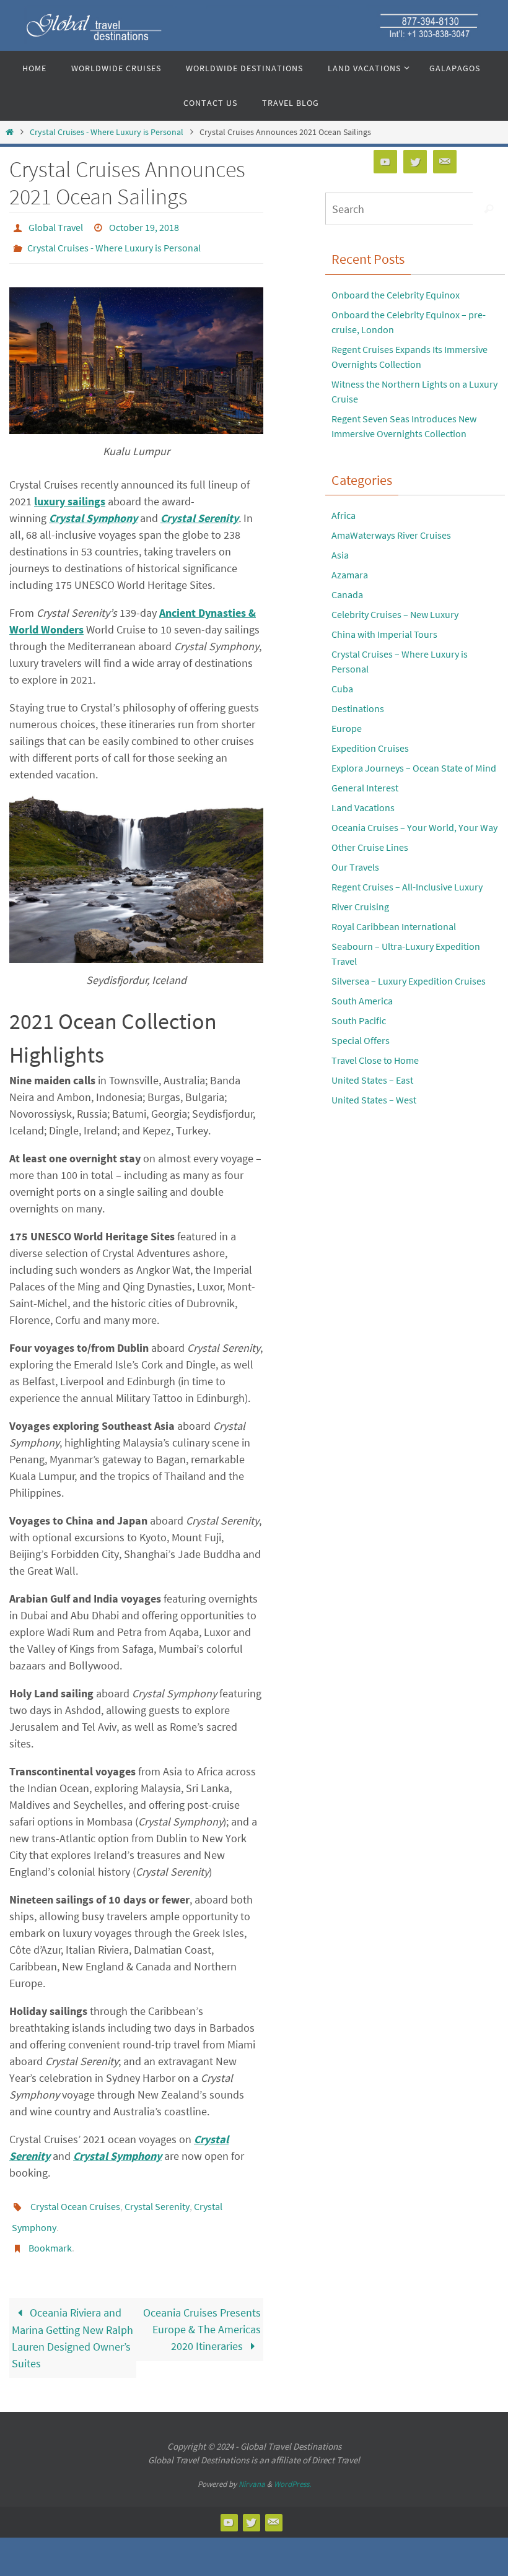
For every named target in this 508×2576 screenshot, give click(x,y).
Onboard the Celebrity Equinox (396, 295)
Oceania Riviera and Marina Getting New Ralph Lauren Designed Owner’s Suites (72, 2321)
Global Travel (56, 226)
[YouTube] (385, 162)
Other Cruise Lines (370, 847)
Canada (347, 594)
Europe (347, 728)
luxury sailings (70, 494)
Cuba (342, 689)
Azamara (350, 575)
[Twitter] (415, 162)
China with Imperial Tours (384, 634)
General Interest (365, 788)
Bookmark (50, 2233)
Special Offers (361, 1040)
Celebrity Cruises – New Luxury (395, 614)
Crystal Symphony (93, 511)
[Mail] (445, 162)
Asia (340, 555)
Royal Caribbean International (394, 926)
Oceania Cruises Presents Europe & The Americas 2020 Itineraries (202, 2312)
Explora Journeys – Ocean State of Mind (414, 768)
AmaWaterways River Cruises (391, 535)
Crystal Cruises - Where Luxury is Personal (107, 132)
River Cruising (360, 907)
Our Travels (355, 867)
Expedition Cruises (370, 748)
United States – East (372, 1080)
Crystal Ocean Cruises (75, 2198)
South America (362, 1001)
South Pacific (359, 1020)
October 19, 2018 (144, 226)
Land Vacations (363, 807)
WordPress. (292, 2467)
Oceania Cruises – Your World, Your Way (414, 827)
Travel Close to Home (375, 1060)
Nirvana (252, 2467)
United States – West (374, 1100)
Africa (344, 515)
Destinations (358, 708)
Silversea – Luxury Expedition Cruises (409, 981)
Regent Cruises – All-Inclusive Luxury (407, 887)
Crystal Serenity (199, 511)
